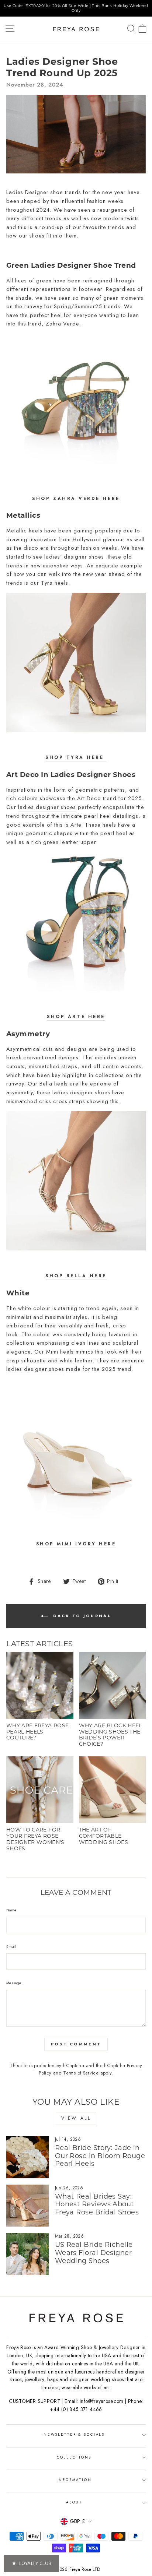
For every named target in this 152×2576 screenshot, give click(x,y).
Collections (74, 2457)
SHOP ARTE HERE (76, 1016)
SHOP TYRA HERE (76, 757)
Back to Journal (81, 1616)
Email (11, 1947)
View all (76, 2118)
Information (74, 2480)
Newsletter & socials (74, 2435)
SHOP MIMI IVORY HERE (76, 1544)
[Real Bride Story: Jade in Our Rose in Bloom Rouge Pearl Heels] (27, 2157)
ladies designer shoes (47, 807)
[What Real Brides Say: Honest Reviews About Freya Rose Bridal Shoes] (27, 2206)
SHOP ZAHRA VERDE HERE (76, 498)
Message (14, 1983)
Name (11, 1910)
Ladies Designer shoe (35, 192)
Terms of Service (81, 2073)
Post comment (76, 2044)
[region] (76, 8)
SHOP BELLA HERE (76, 1276)
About (74, 2502)
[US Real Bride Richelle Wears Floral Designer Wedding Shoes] (27, 2254)
